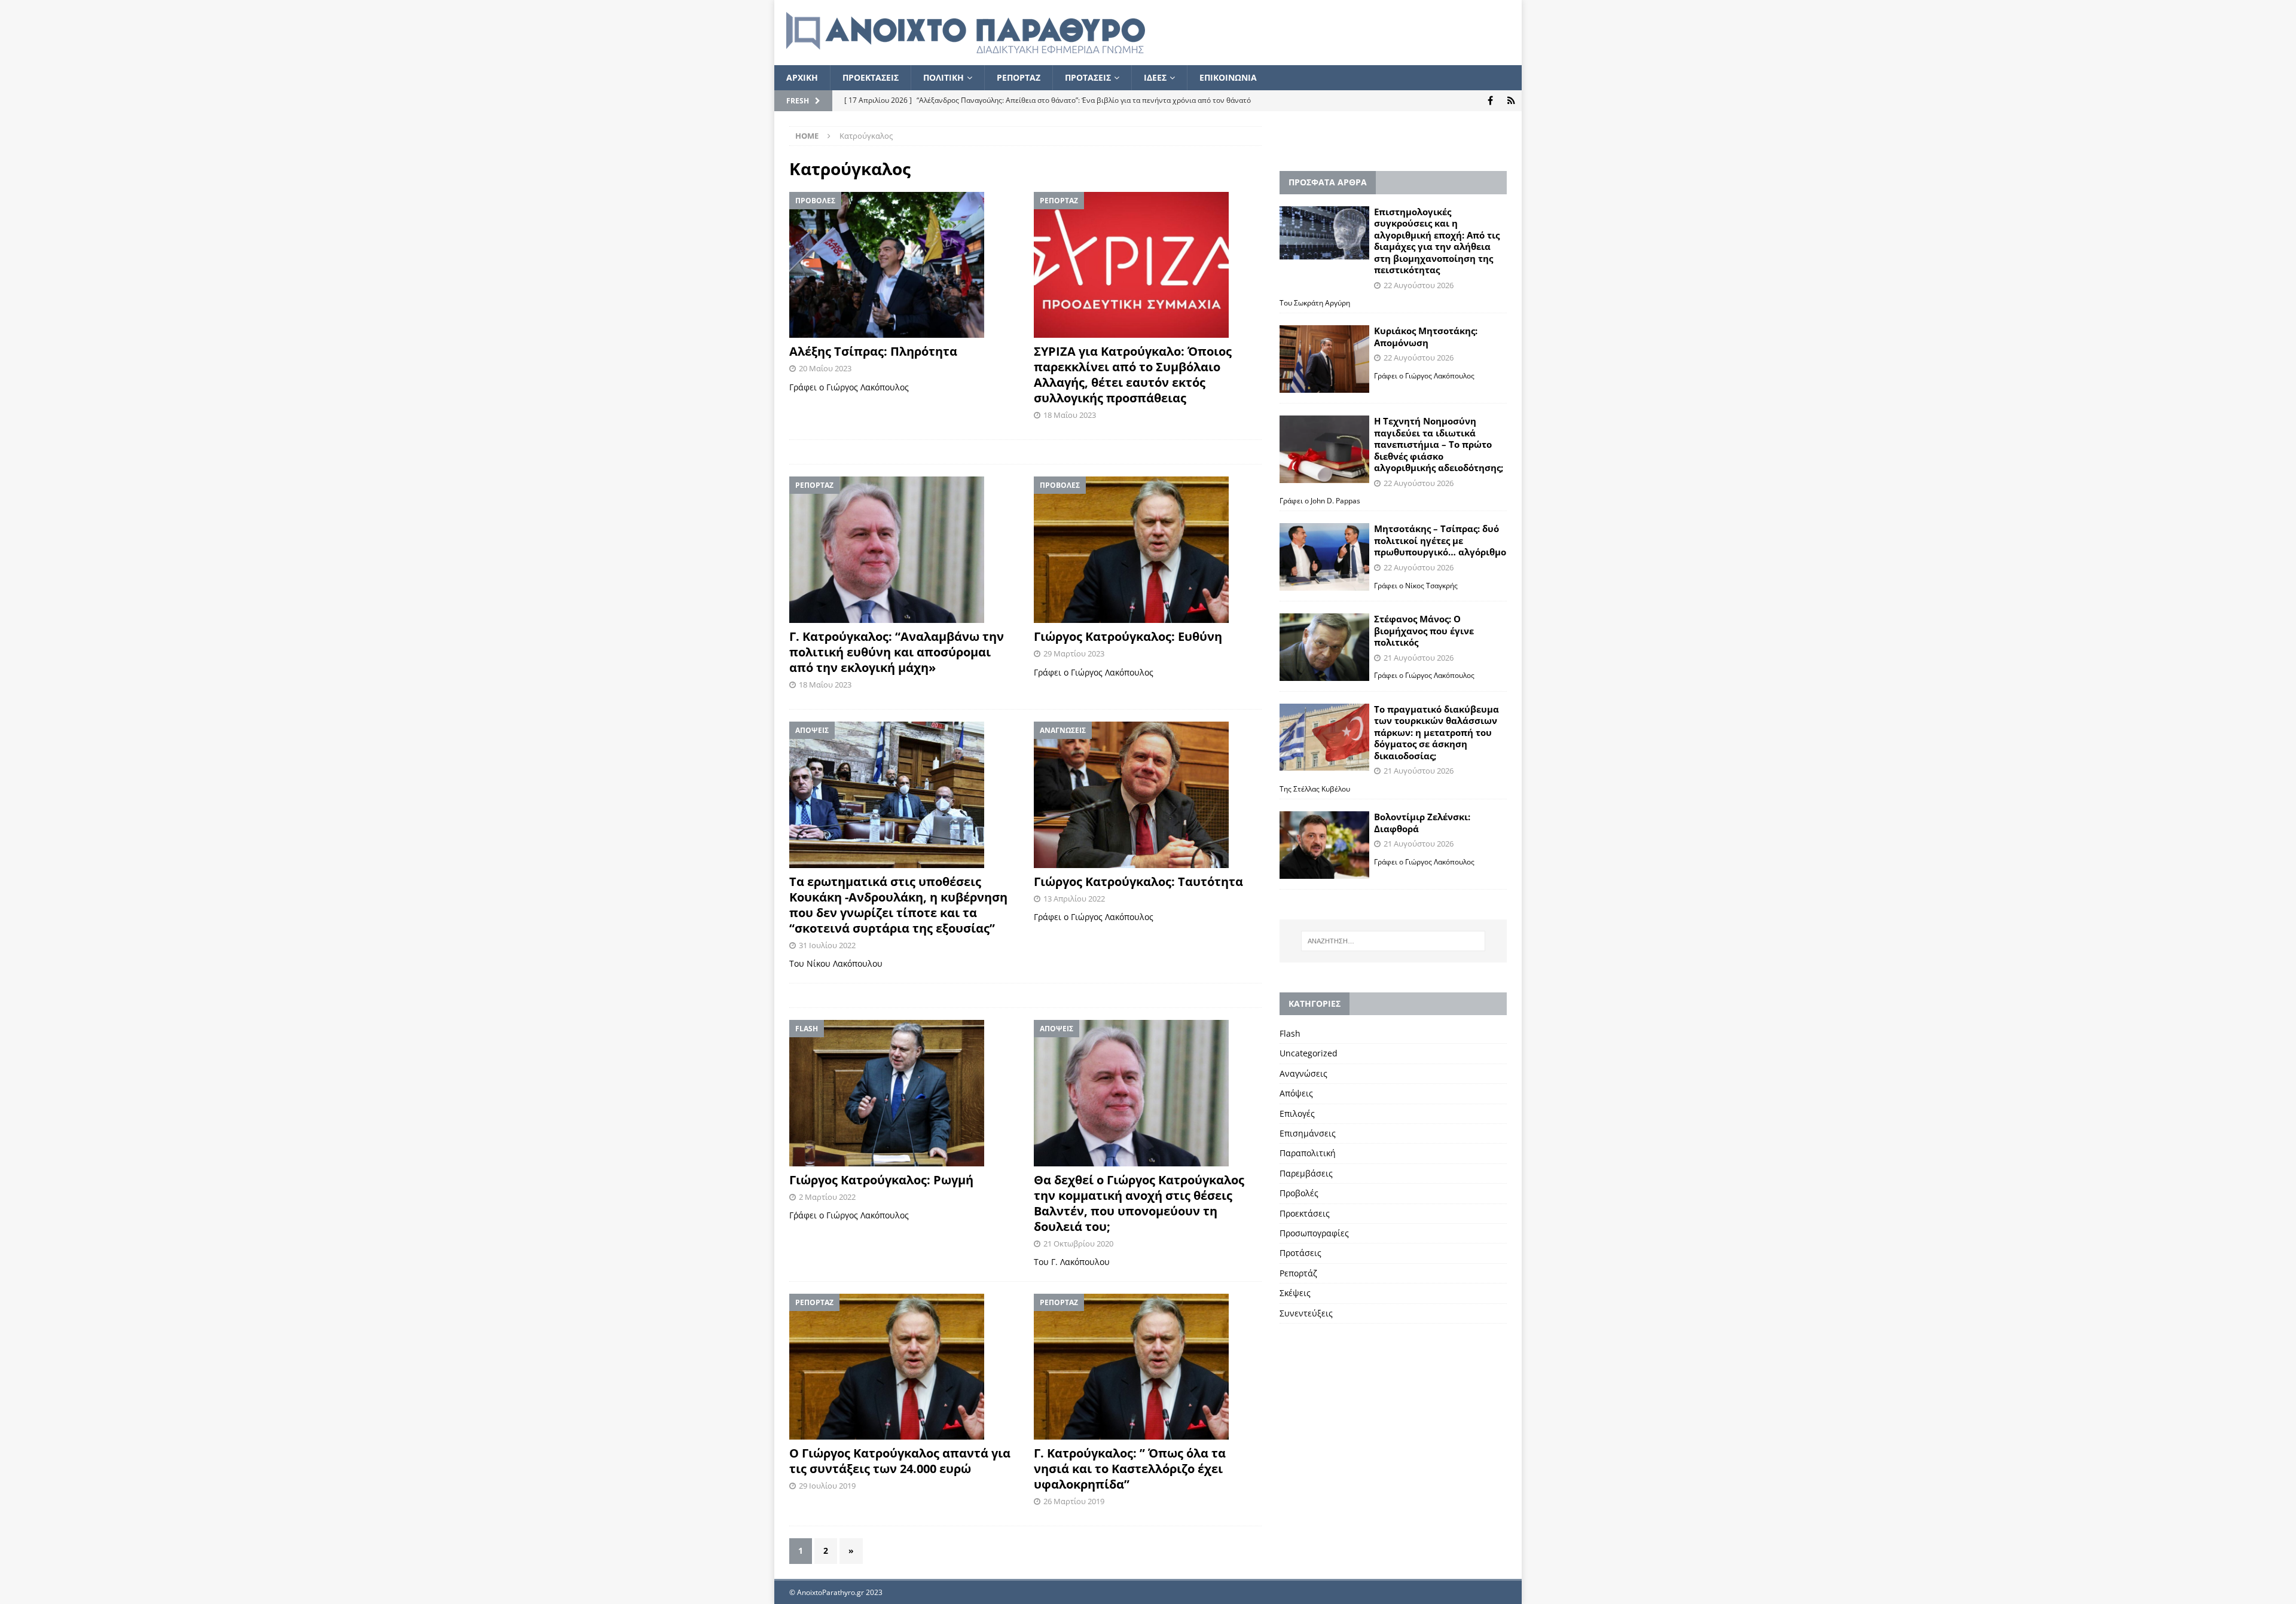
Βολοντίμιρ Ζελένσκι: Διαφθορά (1422, 823)
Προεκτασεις (871, 77)
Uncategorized (1309, 1053)
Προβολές (1299, 1193)
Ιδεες (1155, 77)
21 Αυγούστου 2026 (1419, 658)
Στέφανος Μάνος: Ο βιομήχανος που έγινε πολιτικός (1424, 630)
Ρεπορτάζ (1298, 1273)
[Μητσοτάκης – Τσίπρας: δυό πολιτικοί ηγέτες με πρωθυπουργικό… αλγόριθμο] (1324, 557)
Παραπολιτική (1308, 1153)
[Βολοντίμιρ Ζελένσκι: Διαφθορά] (1324, 845)
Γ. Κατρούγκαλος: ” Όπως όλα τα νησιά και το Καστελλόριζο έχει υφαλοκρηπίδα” (1130, 1469)
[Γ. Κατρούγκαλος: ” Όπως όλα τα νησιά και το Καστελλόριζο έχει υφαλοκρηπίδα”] (1148, 1367)
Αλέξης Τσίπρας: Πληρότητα (873, 351)
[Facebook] (1490, 101)
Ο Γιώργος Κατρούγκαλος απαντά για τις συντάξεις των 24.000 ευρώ (900, 1461)
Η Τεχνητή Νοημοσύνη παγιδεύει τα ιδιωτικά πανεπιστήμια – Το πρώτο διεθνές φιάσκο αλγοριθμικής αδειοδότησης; (1439, 444)
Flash (1290, 1033)
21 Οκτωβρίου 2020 (1078, 1244)
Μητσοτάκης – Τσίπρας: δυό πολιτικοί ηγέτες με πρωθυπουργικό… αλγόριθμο (1440, 540)
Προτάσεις (1300, 1253)
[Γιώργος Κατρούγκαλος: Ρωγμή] (903, 1093)
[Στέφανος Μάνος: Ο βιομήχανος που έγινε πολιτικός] (1324, 647)
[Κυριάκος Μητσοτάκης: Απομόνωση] (1324, 359)
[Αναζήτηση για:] (1393, 941)
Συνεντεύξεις (1306, 1313)
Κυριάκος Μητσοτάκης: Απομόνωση (1426, 337)
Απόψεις (1296, 1093)
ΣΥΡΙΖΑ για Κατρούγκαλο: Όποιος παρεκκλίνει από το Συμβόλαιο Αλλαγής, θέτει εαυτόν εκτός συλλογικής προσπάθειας (1133, 375)
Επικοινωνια (1228, 77)
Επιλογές (1297, 1113)
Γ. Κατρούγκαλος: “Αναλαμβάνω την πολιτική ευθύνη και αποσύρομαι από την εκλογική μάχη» (897, 652)
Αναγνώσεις (1303, 1073)
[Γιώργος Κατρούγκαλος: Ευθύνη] (1148, 550)
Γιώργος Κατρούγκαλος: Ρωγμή (881, 1180)
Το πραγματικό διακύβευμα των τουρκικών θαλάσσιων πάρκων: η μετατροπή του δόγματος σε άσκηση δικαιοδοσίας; (1436, 732)
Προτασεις (1088, 77)
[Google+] (1511, 101)
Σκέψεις (1295, 1293)
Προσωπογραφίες (1314, 1233)
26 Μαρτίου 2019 (1074, 1501)
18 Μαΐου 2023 (1070, 415)
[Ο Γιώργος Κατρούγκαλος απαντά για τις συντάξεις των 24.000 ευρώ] (903, 1367)
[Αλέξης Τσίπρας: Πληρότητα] (903, 265)
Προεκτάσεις (1305, 1213)
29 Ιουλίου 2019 (827, 1486)
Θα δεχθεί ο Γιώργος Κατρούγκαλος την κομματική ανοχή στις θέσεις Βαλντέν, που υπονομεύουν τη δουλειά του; (1139, 1203)
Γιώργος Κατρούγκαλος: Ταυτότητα (1138, 882)
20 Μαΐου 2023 (825, 368)
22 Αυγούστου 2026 (1419, 285)
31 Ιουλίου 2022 (827, 945)
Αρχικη (802, 77)
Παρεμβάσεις (1306, 1173)
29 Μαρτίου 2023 (1074, 653)
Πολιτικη (944, 77)
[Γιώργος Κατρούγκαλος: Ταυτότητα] (1148, 795)
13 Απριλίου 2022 (1074, 899)
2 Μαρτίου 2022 (827, 1197)
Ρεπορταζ (1019, 77)
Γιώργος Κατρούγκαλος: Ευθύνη (1128, 636)
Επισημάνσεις (1308, 1133)
